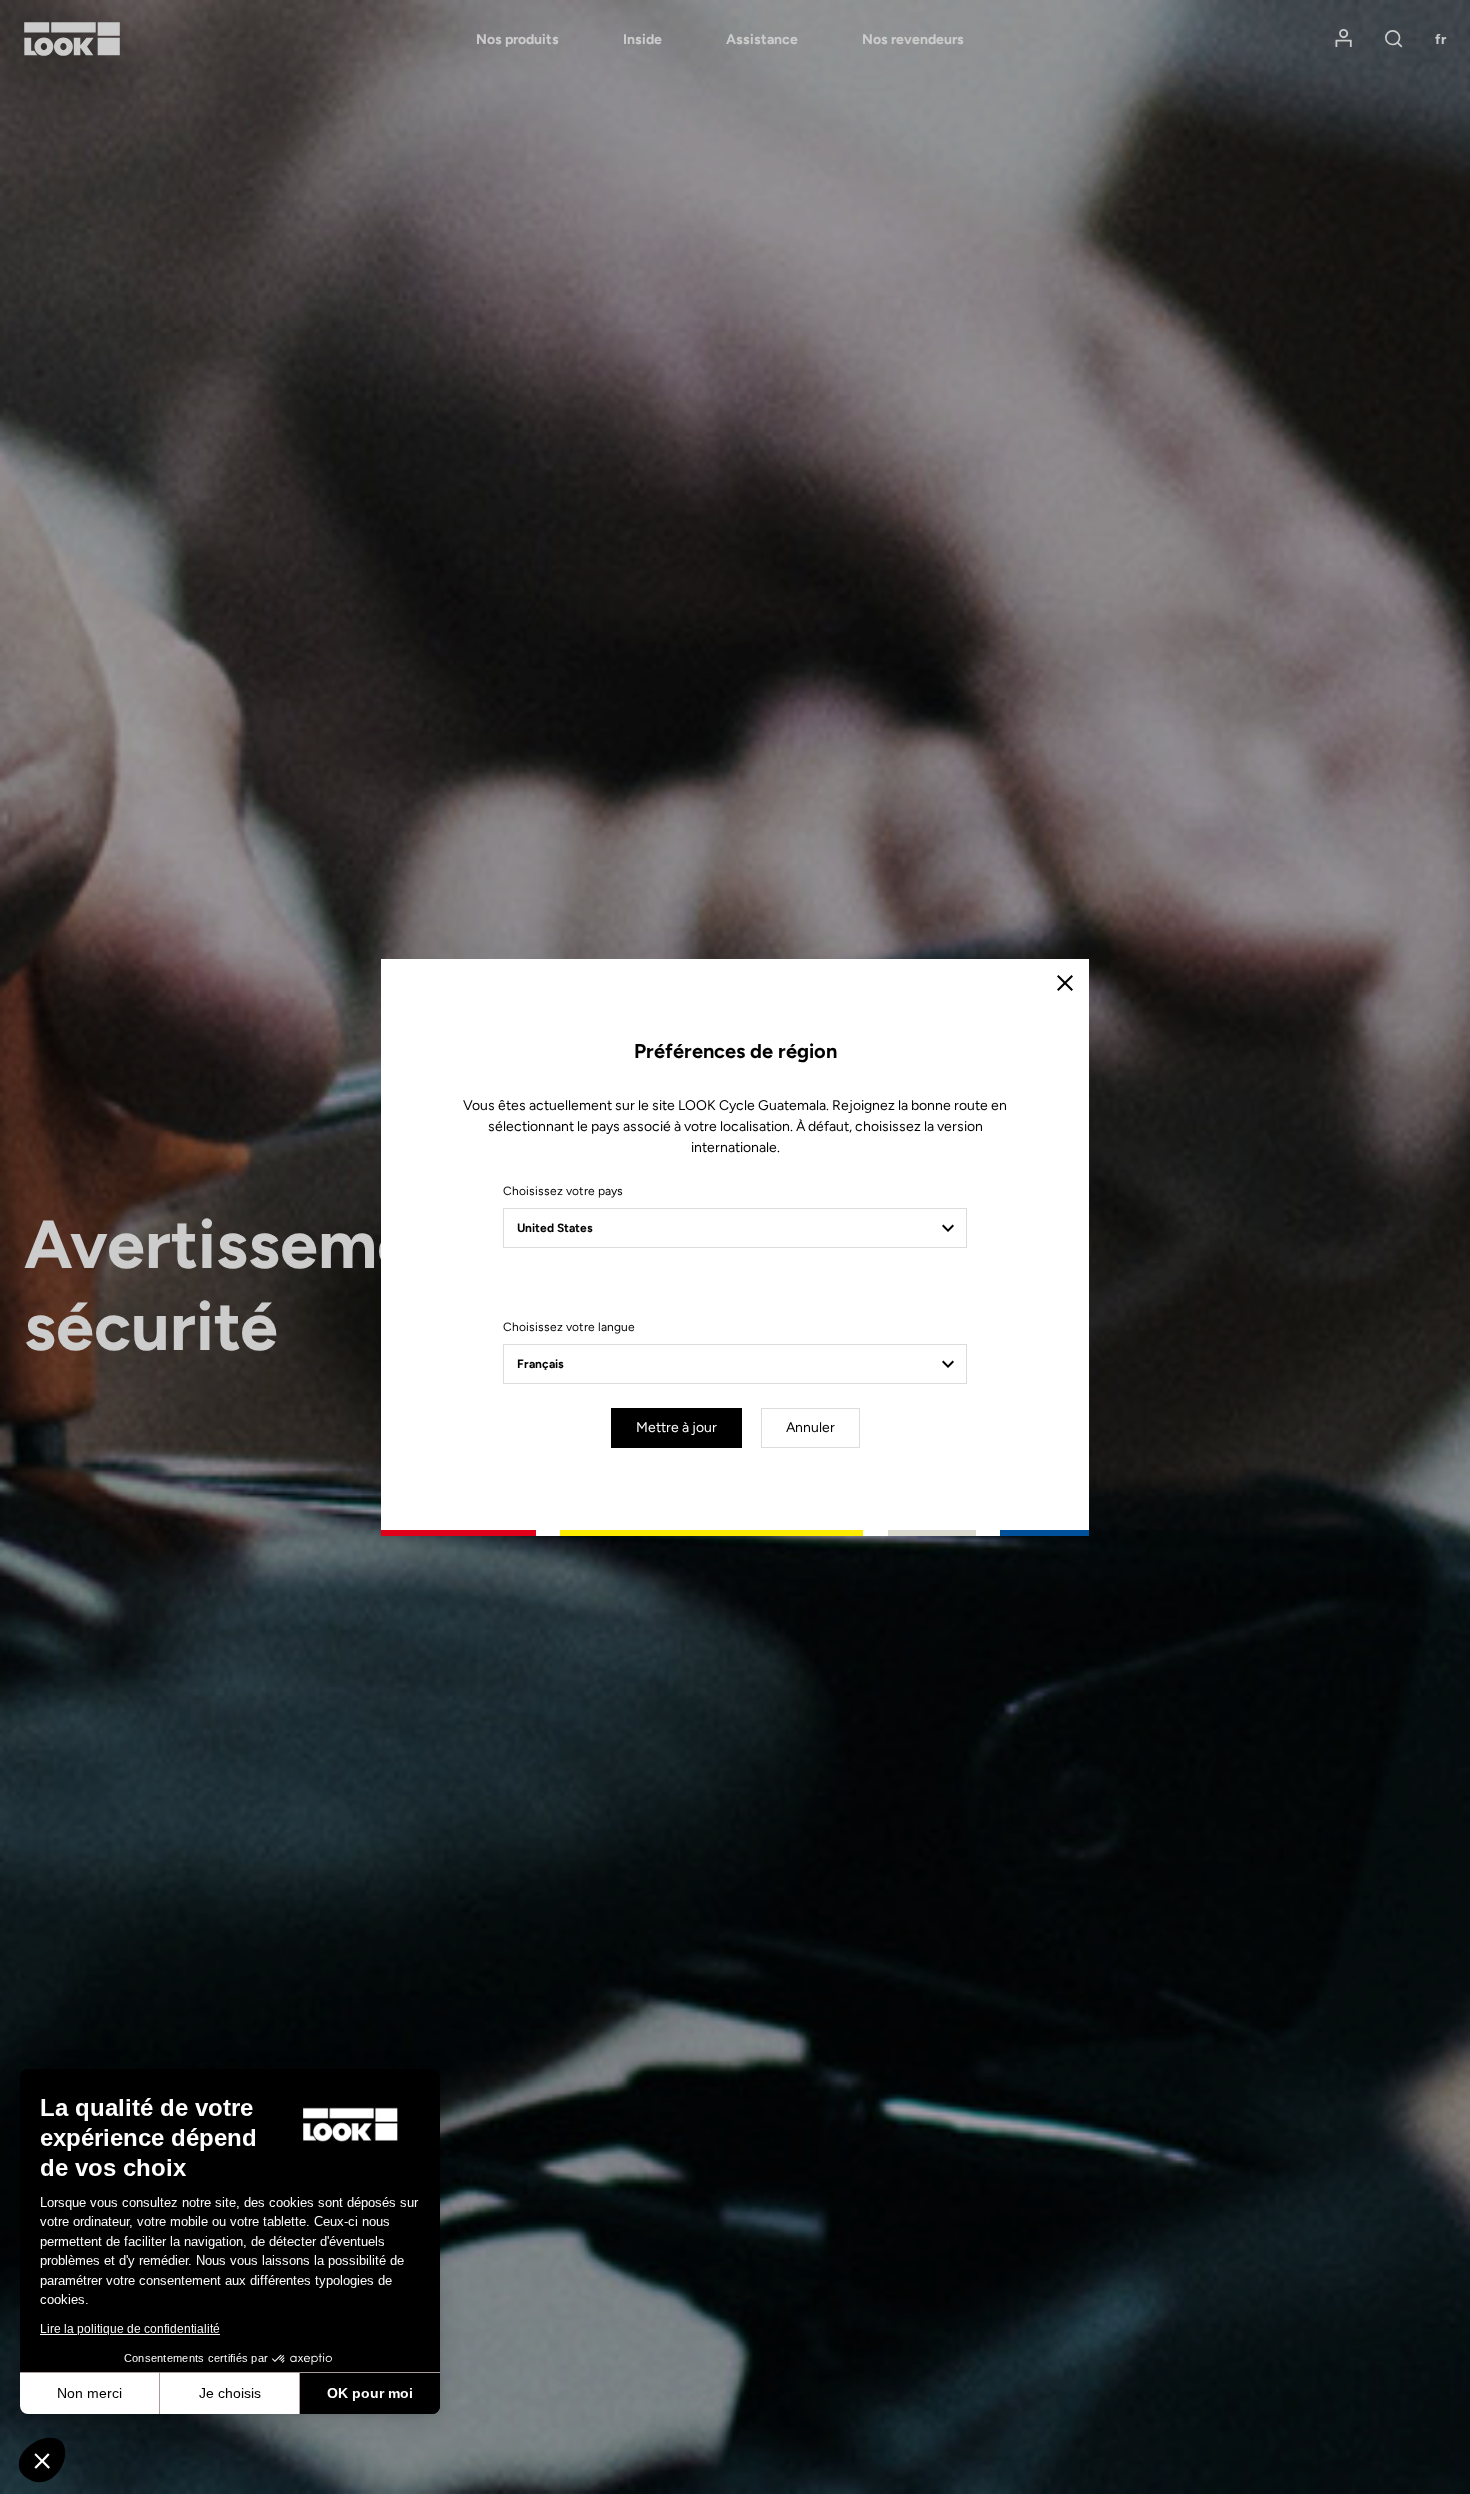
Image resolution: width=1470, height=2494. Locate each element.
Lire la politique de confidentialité (130, 2329)
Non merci (89, 2393)
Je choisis (230, 2393)
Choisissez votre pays (563, 1191)
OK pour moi (370, 2393)
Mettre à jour (676, 1427)
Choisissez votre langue (569, 1327)
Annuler (810, 1427)
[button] (42, 2460)
